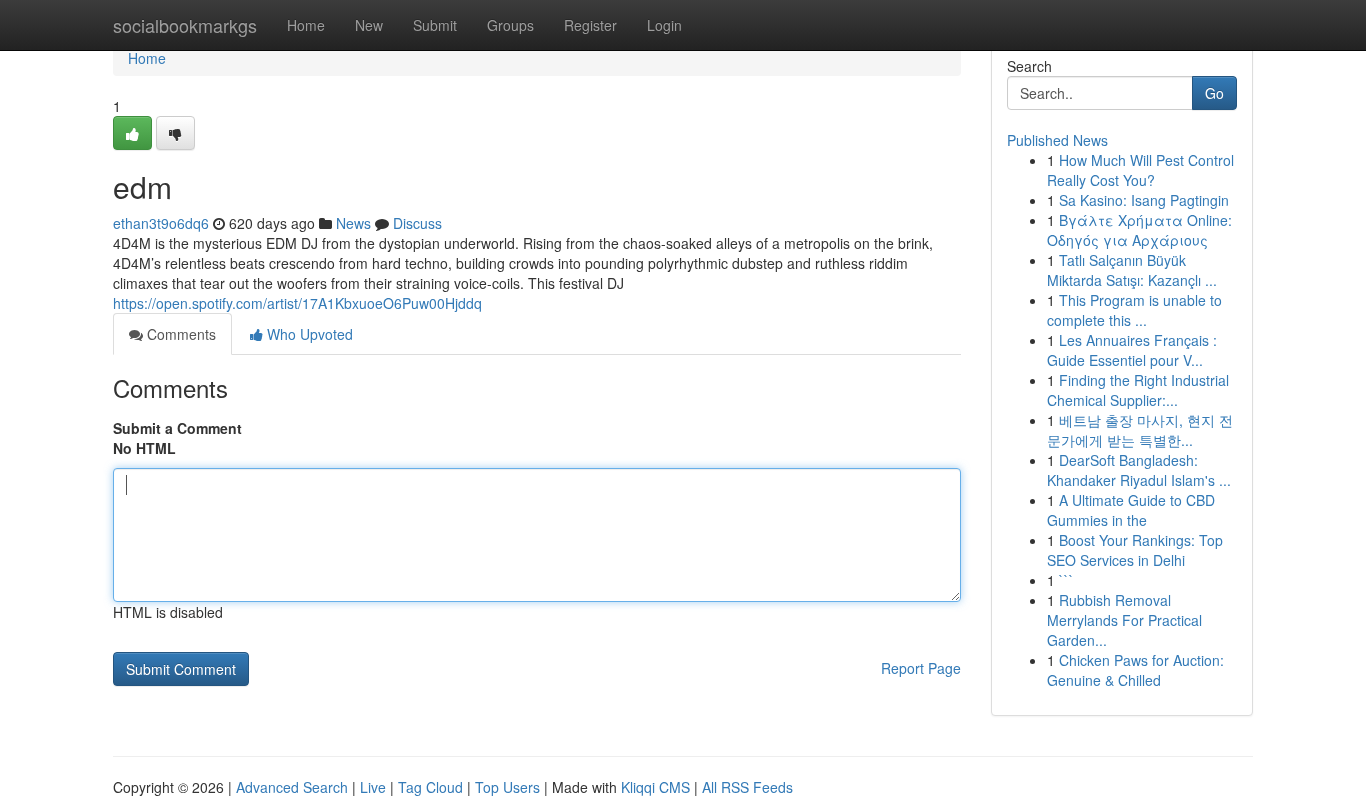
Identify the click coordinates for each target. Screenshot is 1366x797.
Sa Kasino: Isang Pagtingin (1144, 200)
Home (306, 25)
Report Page (921, 668)
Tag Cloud (430, 787)
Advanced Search (292, 787)
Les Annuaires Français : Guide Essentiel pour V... (1132, 350)
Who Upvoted (308, 334)
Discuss (417, 223)
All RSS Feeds (747, 787)
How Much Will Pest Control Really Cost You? (1140, 170)
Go (1214, 93)
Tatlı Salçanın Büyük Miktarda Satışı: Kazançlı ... (1132, 270)
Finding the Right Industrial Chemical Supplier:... (1138, 390)
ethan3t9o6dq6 (161, 223)
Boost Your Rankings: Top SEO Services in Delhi (1135, 550)
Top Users (507, 787)
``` (1066, 580)
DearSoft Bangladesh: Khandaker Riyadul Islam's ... (1139, 470)
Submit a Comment (177, 428)
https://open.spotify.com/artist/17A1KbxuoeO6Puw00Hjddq (297, 303)
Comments (179, 334)
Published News (1057, 140)
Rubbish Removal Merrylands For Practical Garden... (1124, 620)
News (353, 223)
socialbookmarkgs (185, 25)
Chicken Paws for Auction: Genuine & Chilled (1135, 670)
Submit (435, 25)
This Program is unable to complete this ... (1134, 310)
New (369, 25)
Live (373, 787)
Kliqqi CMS (655, 787)
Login (664, 25)
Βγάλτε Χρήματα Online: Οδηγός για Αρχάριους (1139, 230)
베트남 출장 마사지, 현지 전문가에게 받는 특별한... (1140, 430)
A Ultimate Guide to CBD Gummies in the (1131, 510)
